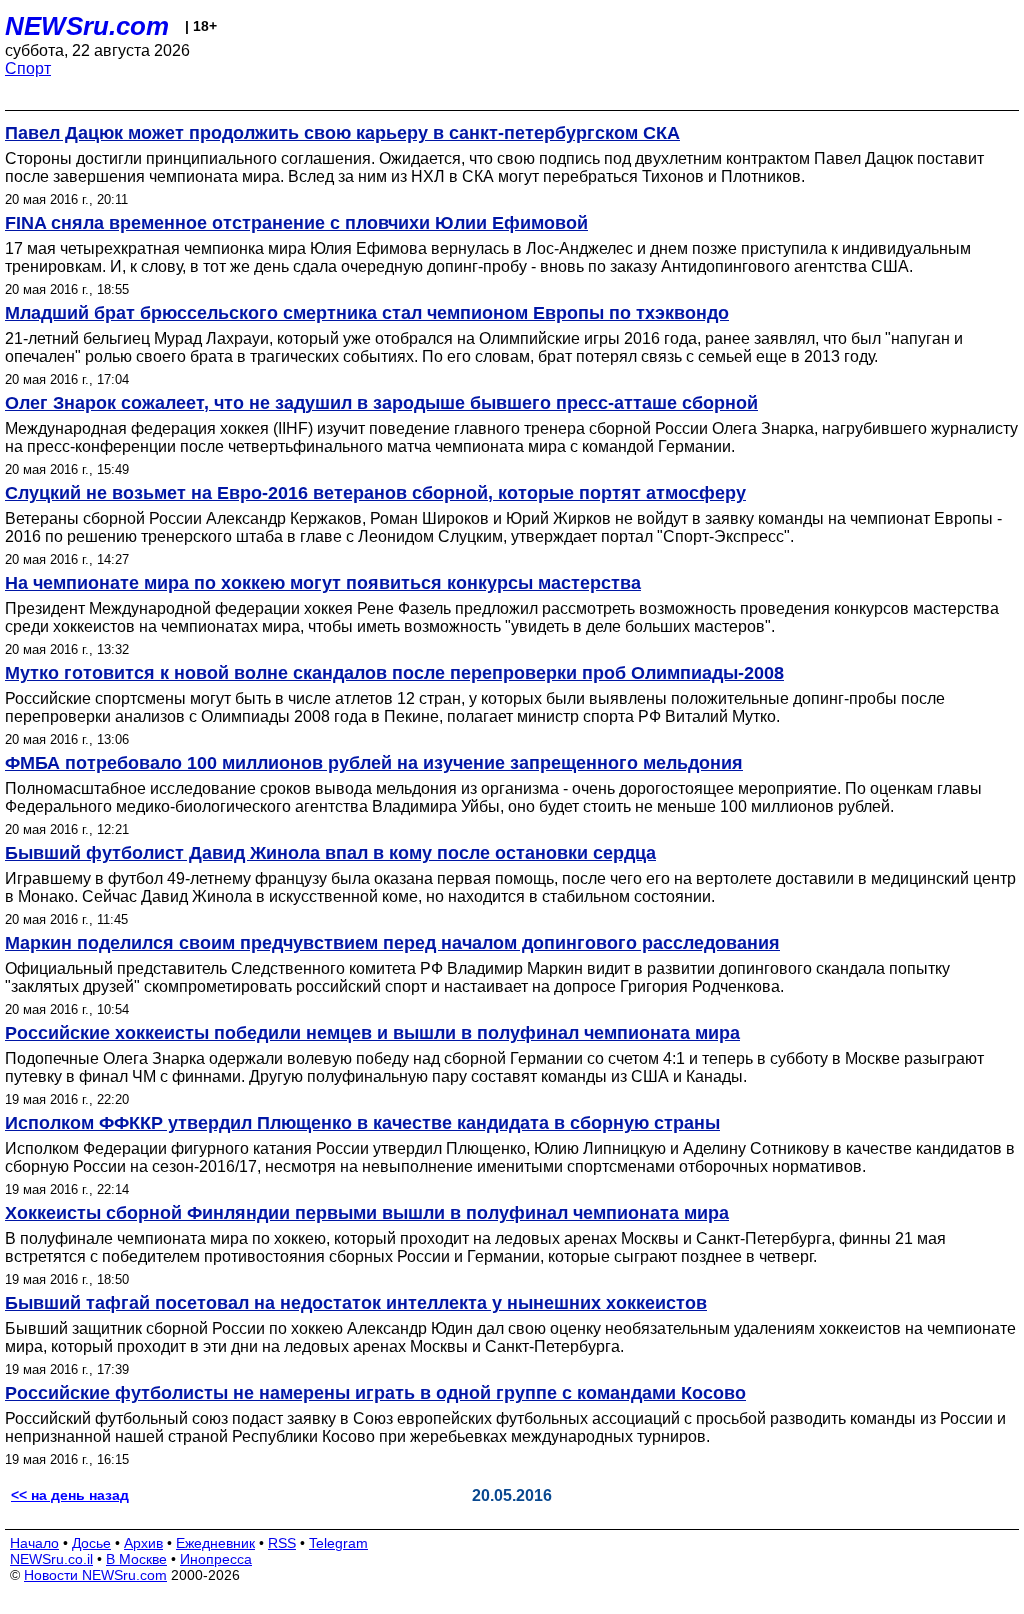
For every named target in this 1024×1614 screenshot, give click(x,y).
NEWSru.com (87, 26)
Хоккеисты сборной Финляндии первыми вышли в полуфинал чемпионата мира (367, 1213)
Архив (143, 1543)
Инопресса (216, 1559)
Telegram (338, 1543)
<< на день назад (70, 1495)
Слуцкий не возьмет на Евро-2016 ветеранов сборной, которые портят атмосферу (375, 493)
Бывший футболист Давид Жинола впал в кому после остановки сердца (330, 853)
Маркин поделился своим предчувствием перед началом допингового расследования (392, 943)
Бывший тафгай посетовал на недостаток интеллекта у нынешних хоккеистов (356, 1303)
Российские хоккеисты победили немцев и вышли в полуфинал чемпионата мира (372, 1033)
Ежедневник (215, 1543)
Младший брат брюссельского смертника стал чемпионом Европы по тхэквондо (367, 313)
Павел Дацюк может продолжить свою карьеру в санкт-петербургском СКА (342, 133)
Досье (91, 1543)
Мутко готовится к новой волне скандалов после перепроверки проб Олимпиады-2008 (394, 673)
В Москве (136, 1559)
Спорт (28, 68)
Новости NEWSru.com (95, 1575)
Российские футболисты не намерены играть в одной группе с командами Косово (375, 1393)
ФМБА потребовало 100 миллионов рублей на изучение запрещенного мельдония (374, 763)
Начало (34, 1543)
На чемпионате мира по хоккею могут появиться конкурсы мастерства (323, 583)
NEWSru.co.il (51, 1559)
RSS (282, 1543)
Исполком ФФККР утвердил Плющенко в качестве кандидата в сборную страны (362, 1123)
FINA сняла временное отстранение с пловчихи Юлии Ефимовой (296, 223)
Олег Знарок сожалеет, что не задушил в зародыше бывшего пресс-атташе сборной (381, 403)
